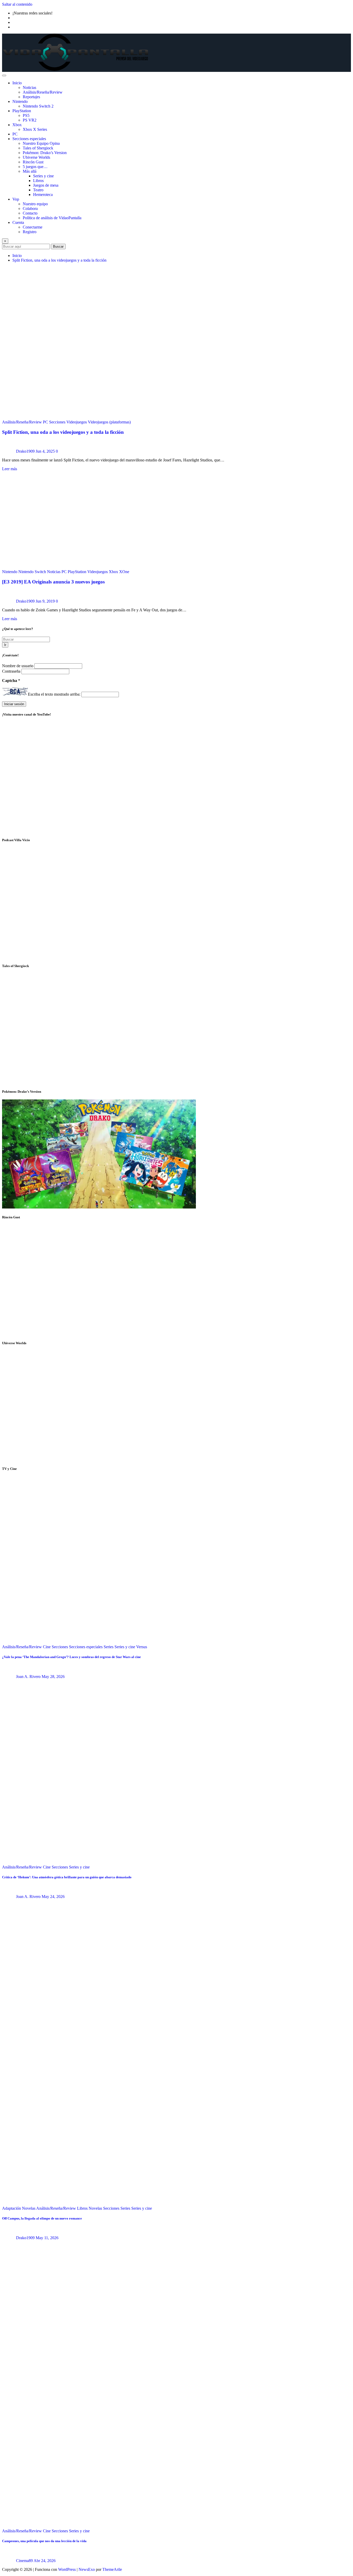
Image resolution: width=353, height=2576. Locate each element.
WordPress (67, 2569)
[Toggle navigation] (4, 75)
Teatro (38, 190)
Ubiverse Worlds (36, 157)
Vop (16, 199)
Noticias (29, 88)
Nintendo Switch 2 (38, 106)
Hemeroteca (43, 195)
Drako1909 (25, 451)
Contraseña (12, 671)
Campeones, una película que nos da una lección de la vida (44, 2541)
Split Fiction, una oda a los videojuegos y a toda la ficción (59, 260)
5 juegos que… (35, 167)
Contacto (30, 213)
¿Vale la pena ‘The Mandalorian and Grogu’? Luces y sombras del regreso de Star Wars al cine (71, 1657)
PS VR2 (30, 120)
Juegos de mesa (46, 185)
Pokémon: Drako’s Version (45, 153)
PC (15, 134)
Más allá (30, 171)
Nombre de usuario (18, 666)
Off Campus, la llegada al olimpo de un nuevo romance (42, 2218)
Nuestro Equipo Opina (41, 143)
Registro (30, 232)
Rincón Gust (33, 162)
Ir (5, 645)
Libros (38, 181)
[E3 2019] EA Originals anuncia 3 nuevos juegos (53, 582)
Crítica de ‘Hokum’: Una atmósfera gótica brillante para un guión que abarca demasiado (67, 1877)
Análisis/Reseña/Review (43, 92)
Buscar (58, 246)
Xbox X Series (35, 129)
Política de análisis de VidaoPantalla (52, 218)
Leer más (10, 469)
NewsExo (87, 2569)
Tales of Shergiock (38, 148)
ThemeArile (112, 2569)
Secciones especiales (29, 139)
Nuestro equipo (35, 204)
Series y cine (43, 176)
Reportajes (31, 97)
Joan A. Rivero (28, 1677)
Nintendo (20, 101)
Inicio (17, 83)
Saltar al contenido (17, 4)
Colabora (30, 208)
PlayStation (22, 111)
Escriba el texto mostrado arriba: (54, 694)
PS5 (26, 115)
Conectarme (33, 227)
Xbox (17, 125)
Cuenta (18, 222)
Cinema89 (24, 2561)
